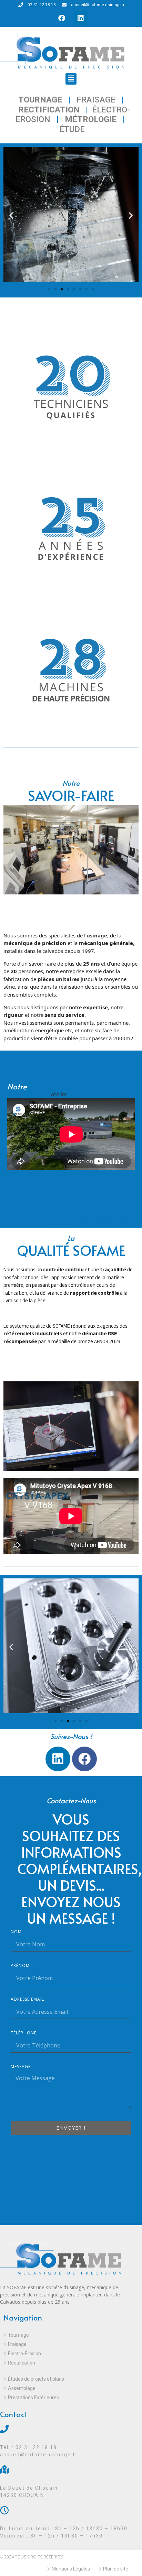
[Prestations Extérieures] (67, 2399)
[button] (71, 79)
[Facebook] (62, 18)
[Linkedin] (81, 18)
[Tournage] (67, 2336)
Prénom (20, 1966)
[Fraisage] (67, 2345)
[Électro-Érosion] (67, 2355)
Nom (16, 1932)
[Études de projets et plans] (67, 2380)
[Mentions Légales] (73, 2569)
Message (21, 2067)
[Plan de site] (118, 2569)
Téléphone (24, 2033)
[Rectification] (67, 2364)
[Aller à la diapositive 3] (62, 289)
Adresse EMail (27, 2000)
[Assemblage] (67, 2389)
